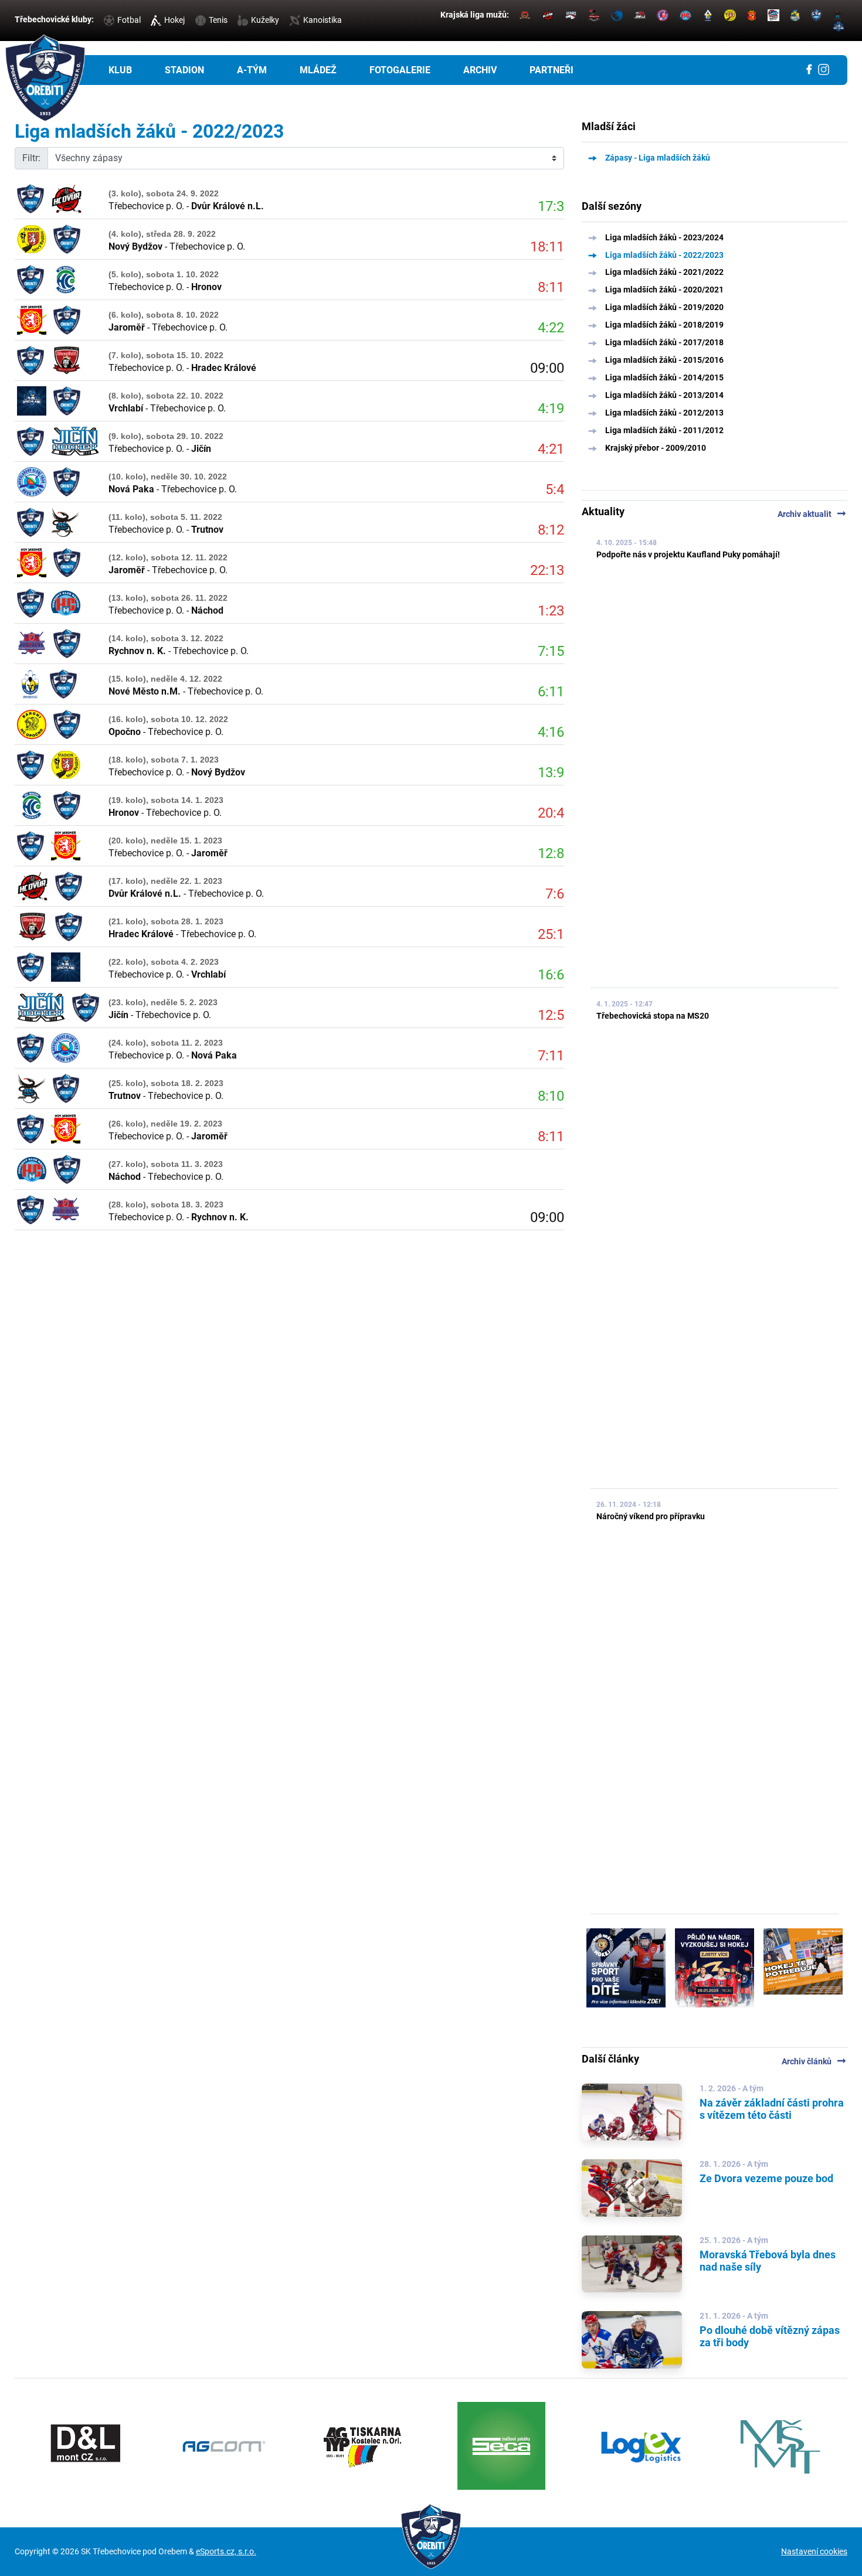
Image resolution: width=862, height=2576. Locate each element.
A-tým (252, 70)
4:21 (551, 449)
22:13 (547, 570)
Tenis (218, 20)
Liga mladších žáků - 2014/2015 (664, 377)
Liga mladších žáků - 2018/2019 (664, 325)
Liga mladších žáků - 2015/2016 (664, 360)
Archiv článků (815, 2061)
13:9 (551, 773)
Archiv (480, 70)
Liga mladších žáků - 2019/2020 (664, 307)
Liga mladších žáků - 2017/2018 (664, 342)
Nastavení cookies (814, 2551)
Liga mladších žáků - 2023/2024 (664, 237)
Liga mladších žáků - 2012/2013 (664, 413)
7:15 (551, 651)
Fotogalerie (400, 70)
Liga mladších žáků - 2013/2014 (664, 395)
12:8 (551, 853)
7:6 (555, 894)
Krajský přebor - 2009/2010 (656, 448)
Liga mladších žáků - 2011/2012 (664, 430)
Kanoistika (323, 20)
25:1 (551, 934)
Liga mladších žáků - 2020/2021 (664, 290)
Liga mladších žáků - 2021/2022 (664, 272)
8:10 (551, 1096)
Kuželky (265, 20)
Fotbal (129, 20)
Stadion (184, 70)
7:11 (551, 1056)
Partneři (552, 70)
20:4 (551, 813)
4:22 (551, 328)
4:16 (551, 732)
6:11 (551, 692)
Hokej (174, 20)
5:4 (555, 489)
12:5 (551, 1015)
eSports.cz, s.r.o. (226, 2551)
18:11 (547, 247)
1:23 (551, 611)
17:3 (551, 206)
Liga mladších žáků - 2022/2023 (664, 255)
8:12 (551, 530)
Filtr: (31, 158)
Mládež (318, 70)
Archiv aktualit (812, 514)
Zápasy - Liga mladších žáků (658, 158)
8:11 (551, 287)
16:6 (551, 975)
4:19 (551, 409)
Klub (120, 70)
